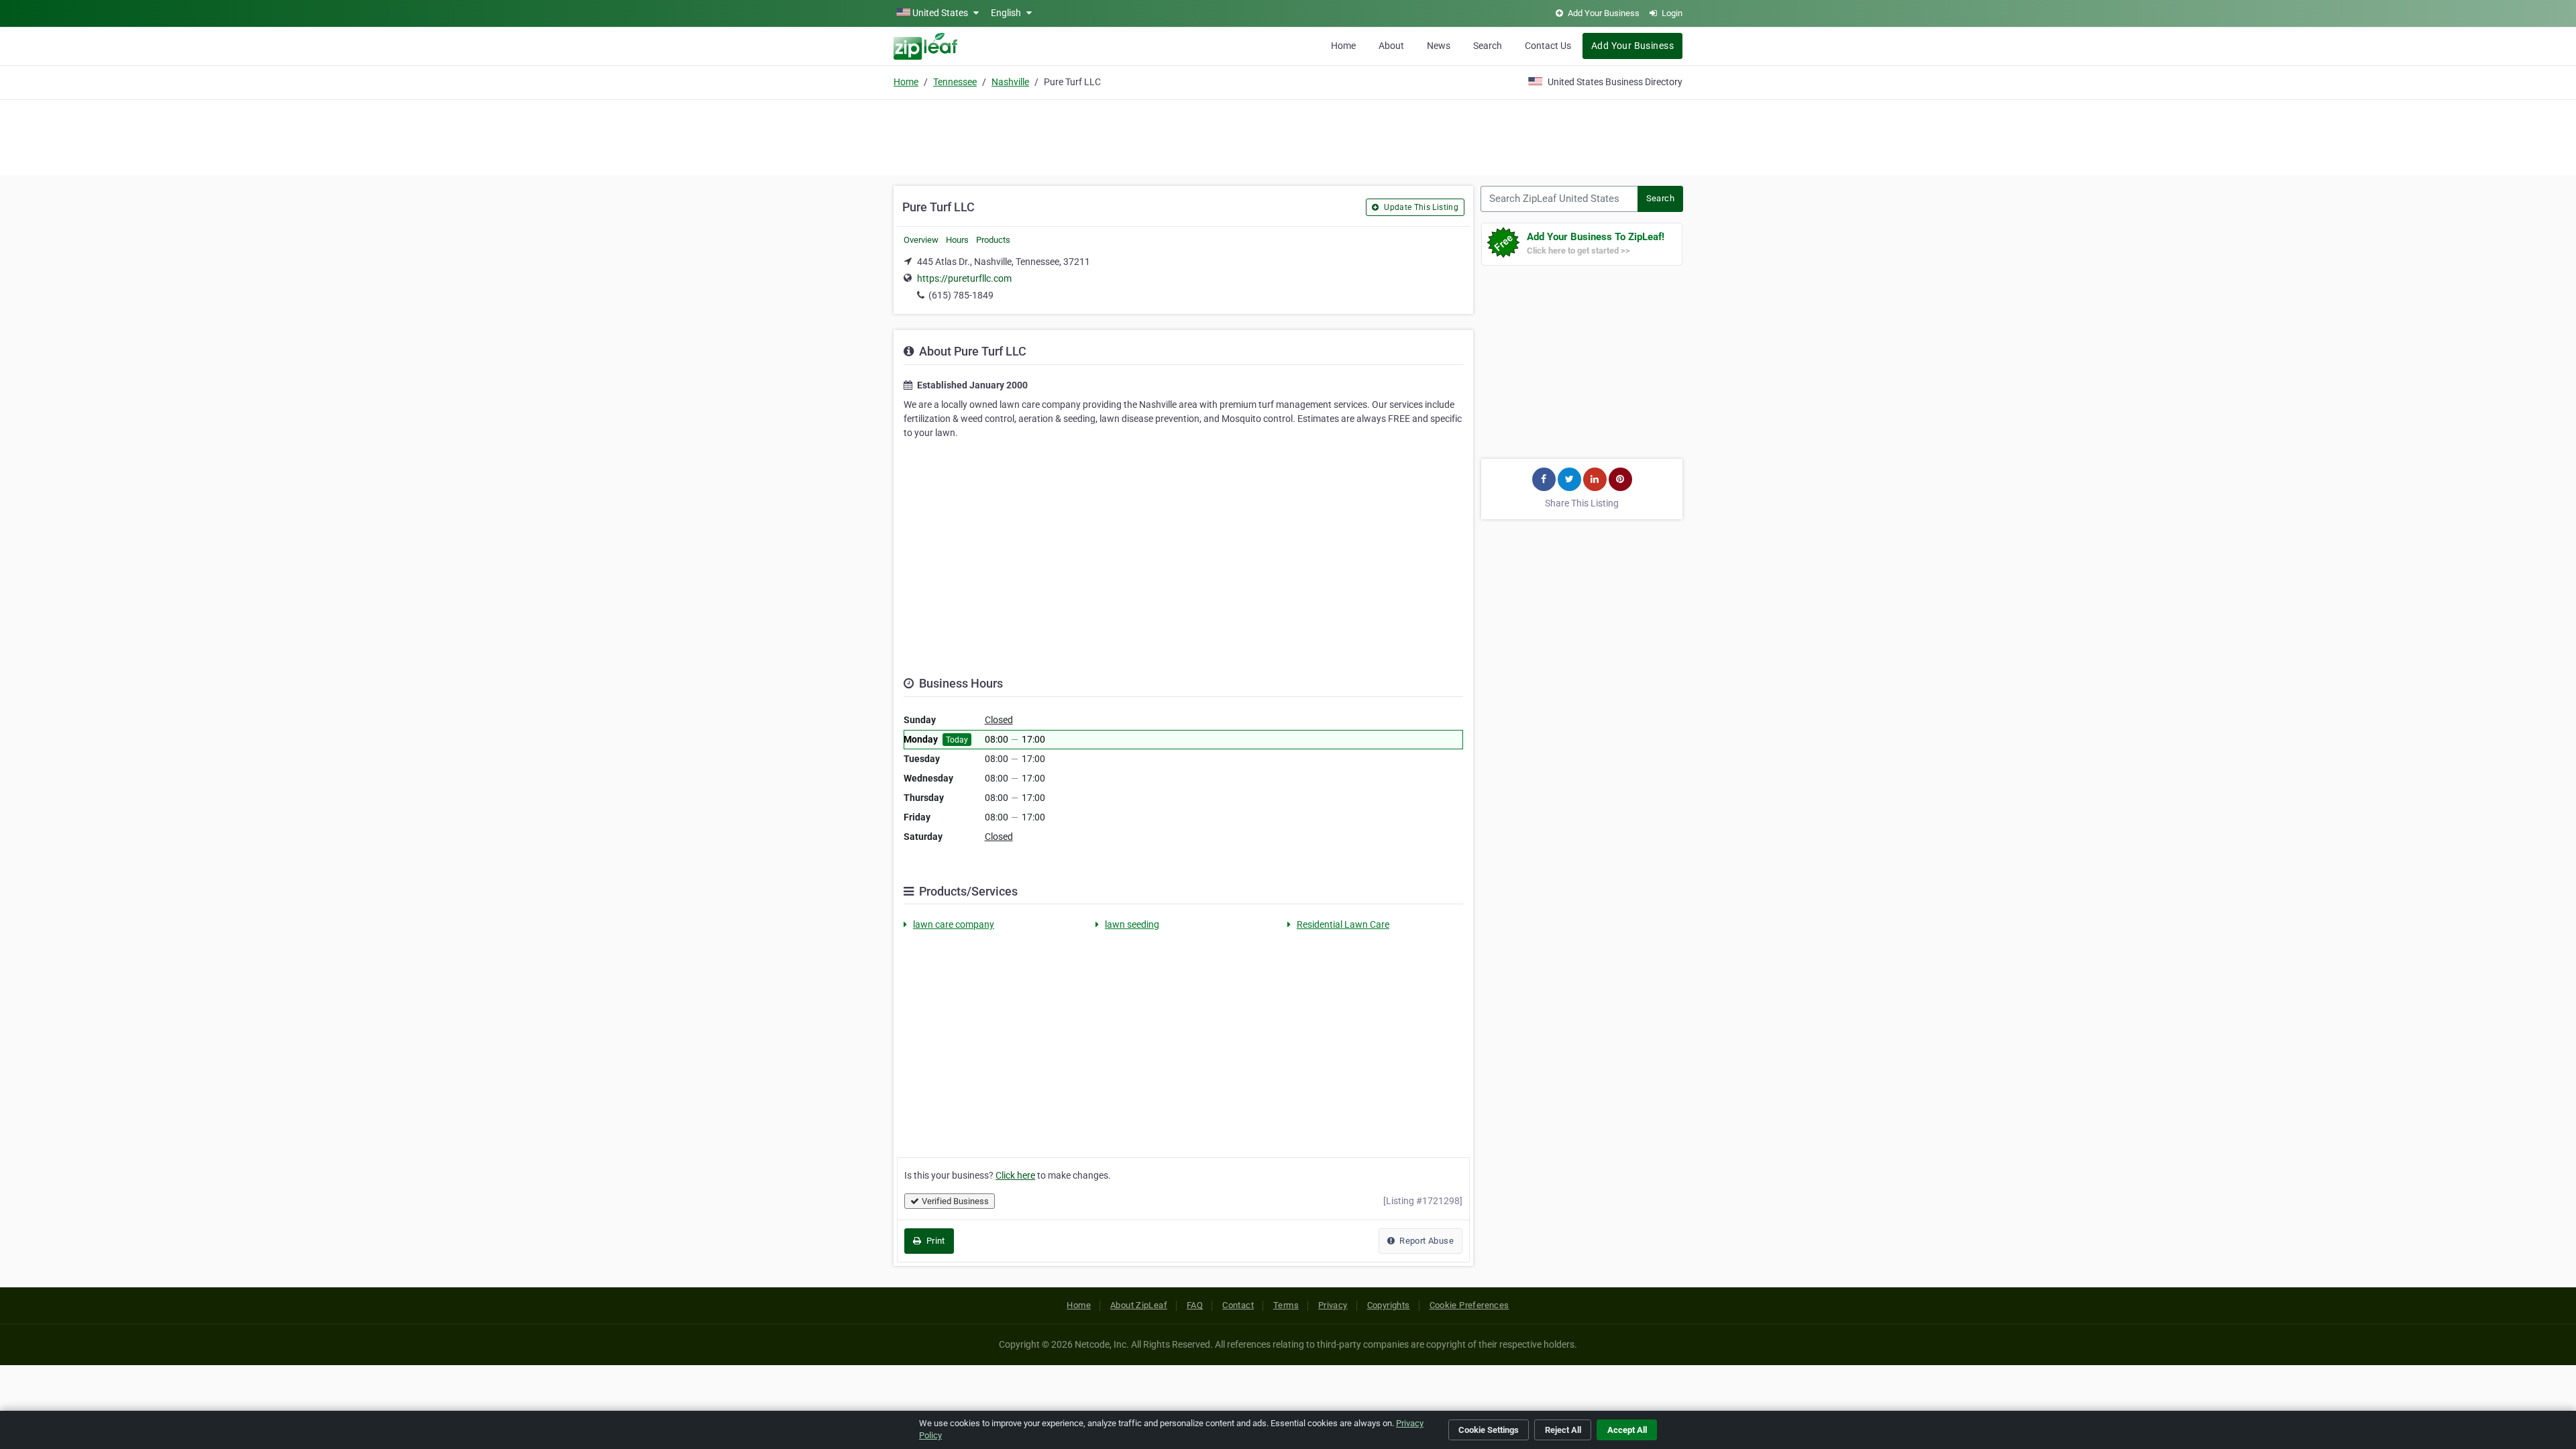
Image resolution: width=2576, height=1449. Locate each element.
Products (993, 240)
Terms (1286, 1305)
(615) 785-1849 (961, 295)
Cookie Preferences (1469, 1305)
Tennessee (955, 82)
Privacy (1333, 1305)
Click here (1015, 1175)
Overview (921, 240)
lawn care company (954, 924)
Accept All (1627, 1430)
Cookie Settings (1489, 1430)
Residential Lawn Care (1343, 924)
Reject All (1563, 1430)
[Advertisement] (1288, 136)
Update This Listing (1420, 207)
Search (1488, 46)
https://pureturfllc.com (964, 278)
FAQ (1195, 1305)
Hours (957, 240)
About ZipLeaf (1139, 1305)
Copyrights (1389, 1305)
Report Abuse (1426, 1241)
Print (934, 1241)
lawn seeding (1132, 924)
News (1439, 46)
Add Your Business (1632, 46)
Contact (1238, 1305)
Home (1343, 46)
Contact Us (1548, 46)
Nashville (1010, 82)
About (1391, 46)
